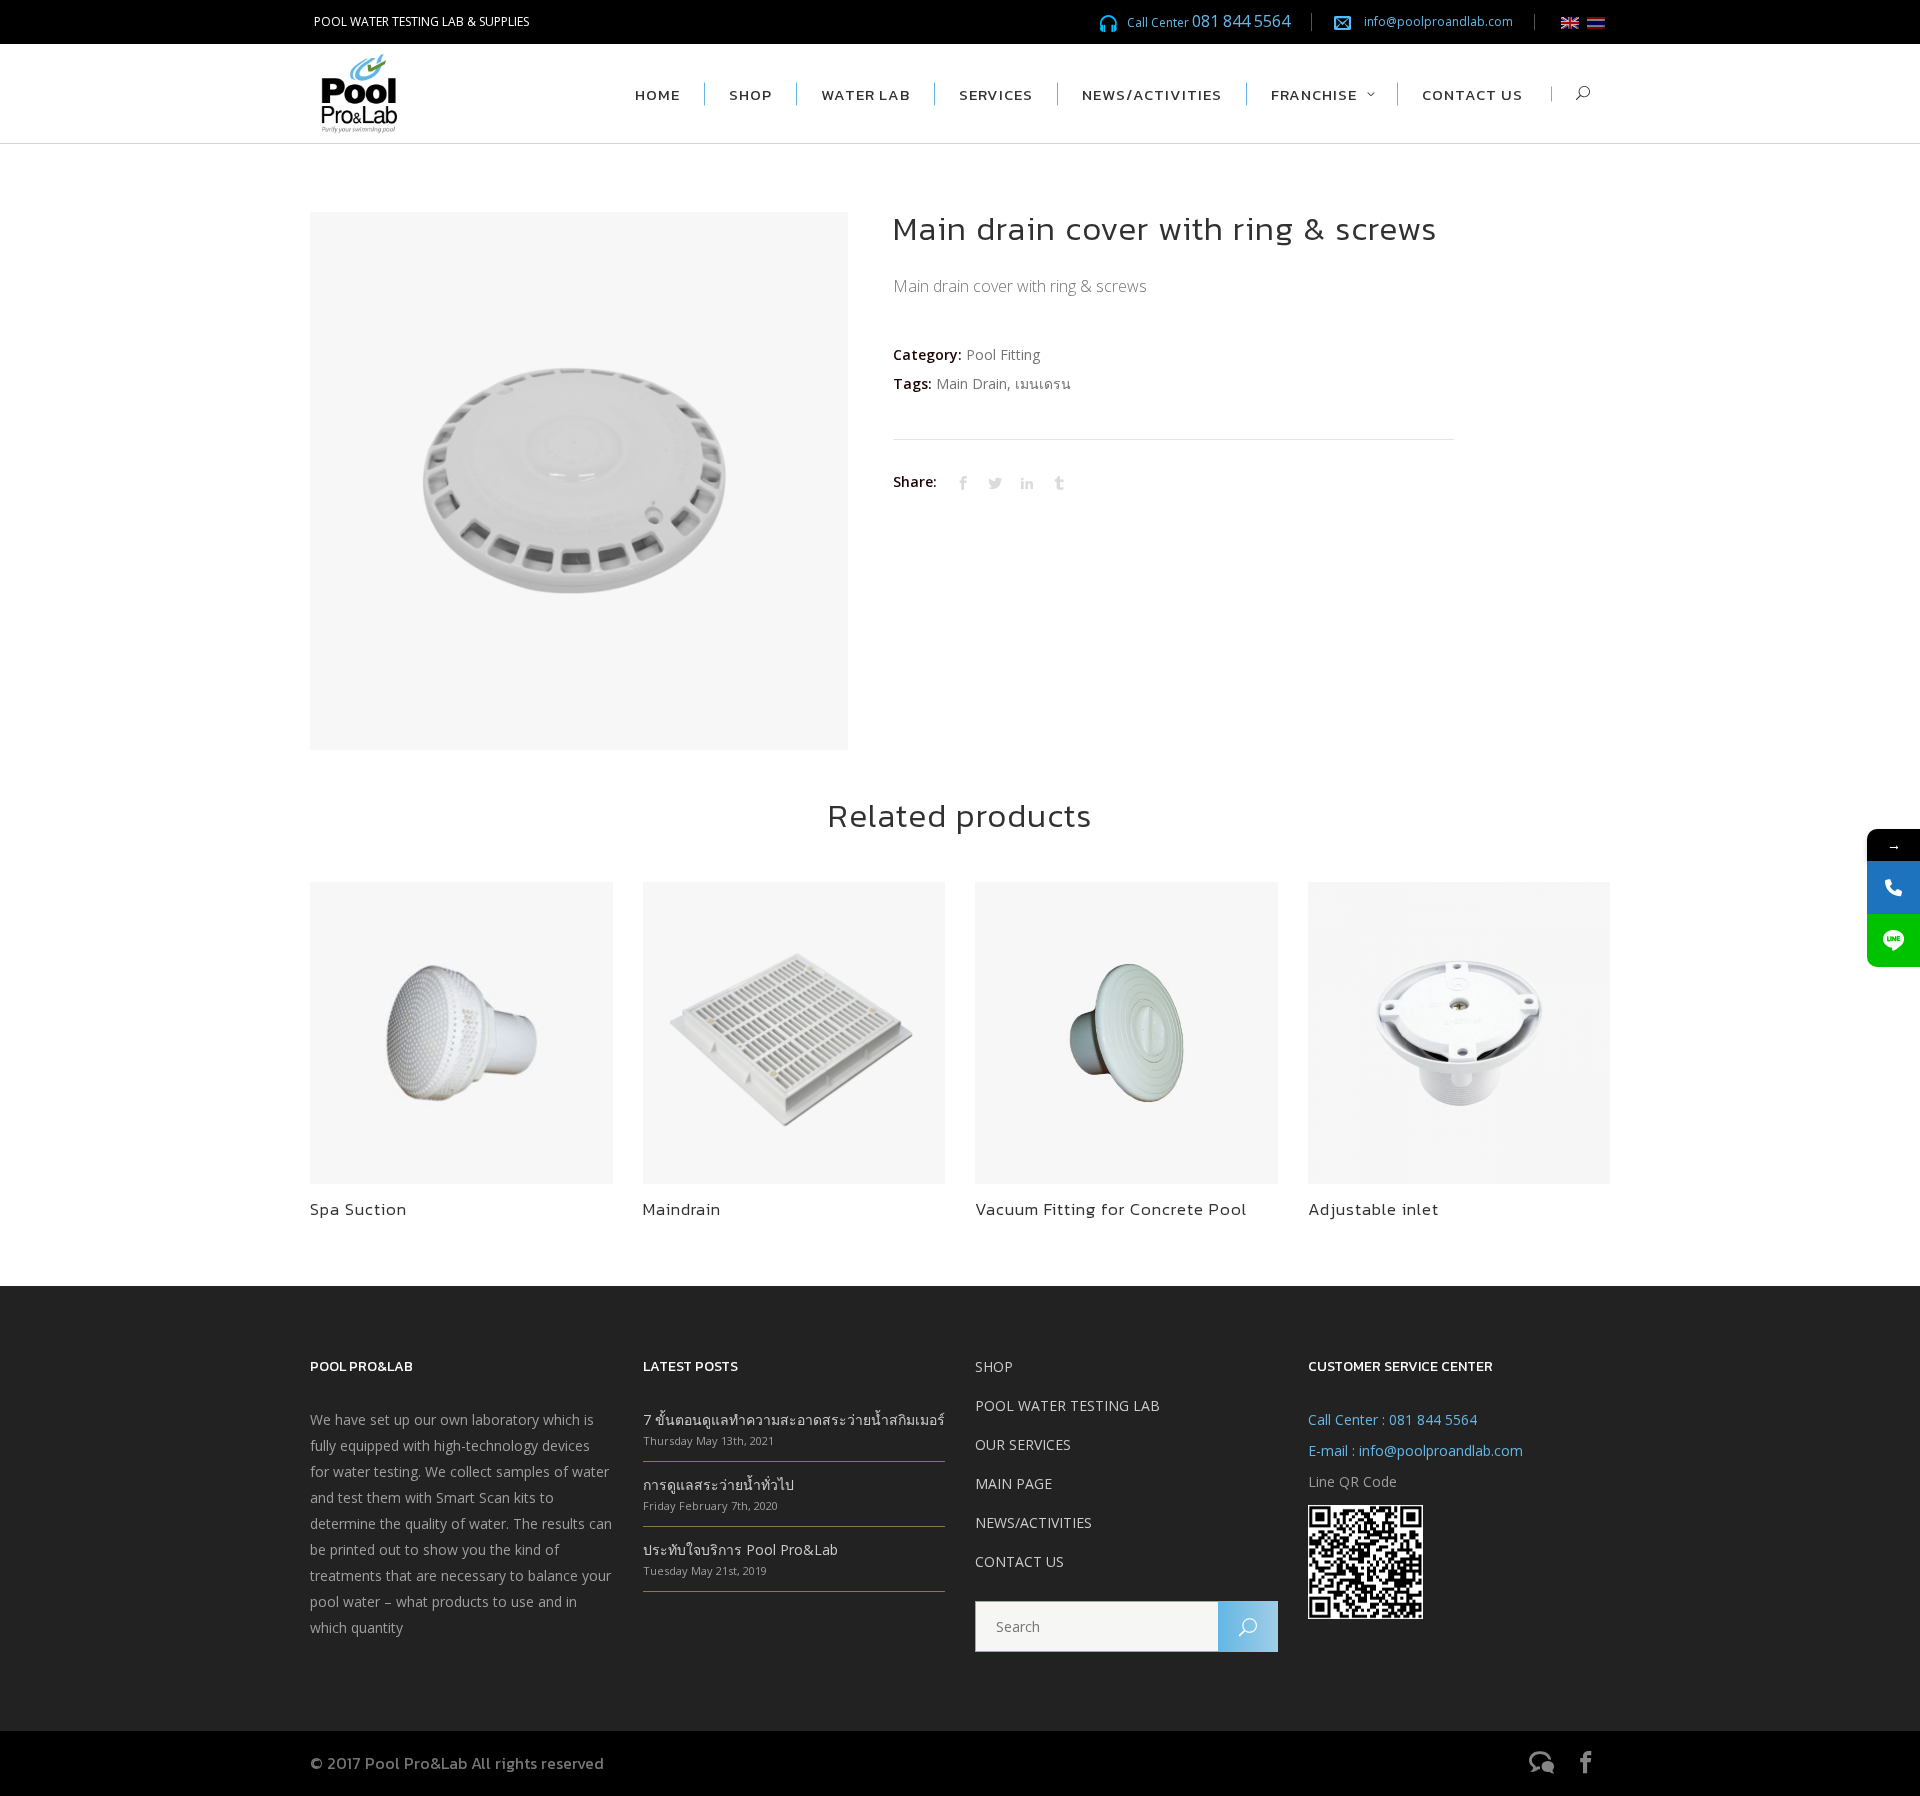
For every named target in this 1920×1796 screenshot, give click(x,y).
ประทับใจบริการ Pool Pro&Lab (740, 1549)
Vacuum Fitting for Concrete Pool (1111, 1209)
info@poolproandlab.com (1438, 21)
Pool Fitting (1003, 354)
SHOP (994, 1366)
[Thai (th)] (1596, 21)
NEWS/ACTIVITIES (1033, 1522)
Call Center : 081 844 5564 (1392, 1419)
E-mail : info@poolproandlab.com (1415, 1450)
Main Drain (971, 383)
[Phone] (1893, 887)
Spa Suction (358, 1209)
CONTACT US (1019, 1561)
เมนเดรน (1043, 383)
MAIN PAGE (1013, 1483)
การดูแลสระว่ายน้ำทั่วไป (718, 1484)
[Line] (1893, 940)
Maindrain (682, 1209)
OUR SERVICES (1023, 1444)
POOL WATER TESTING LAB (1067, 1405)
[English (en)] (1570, 21)
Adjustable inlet (1373, 1209)
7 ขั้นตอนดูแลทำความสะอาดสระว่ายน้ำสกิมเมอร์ (794, 1419)
